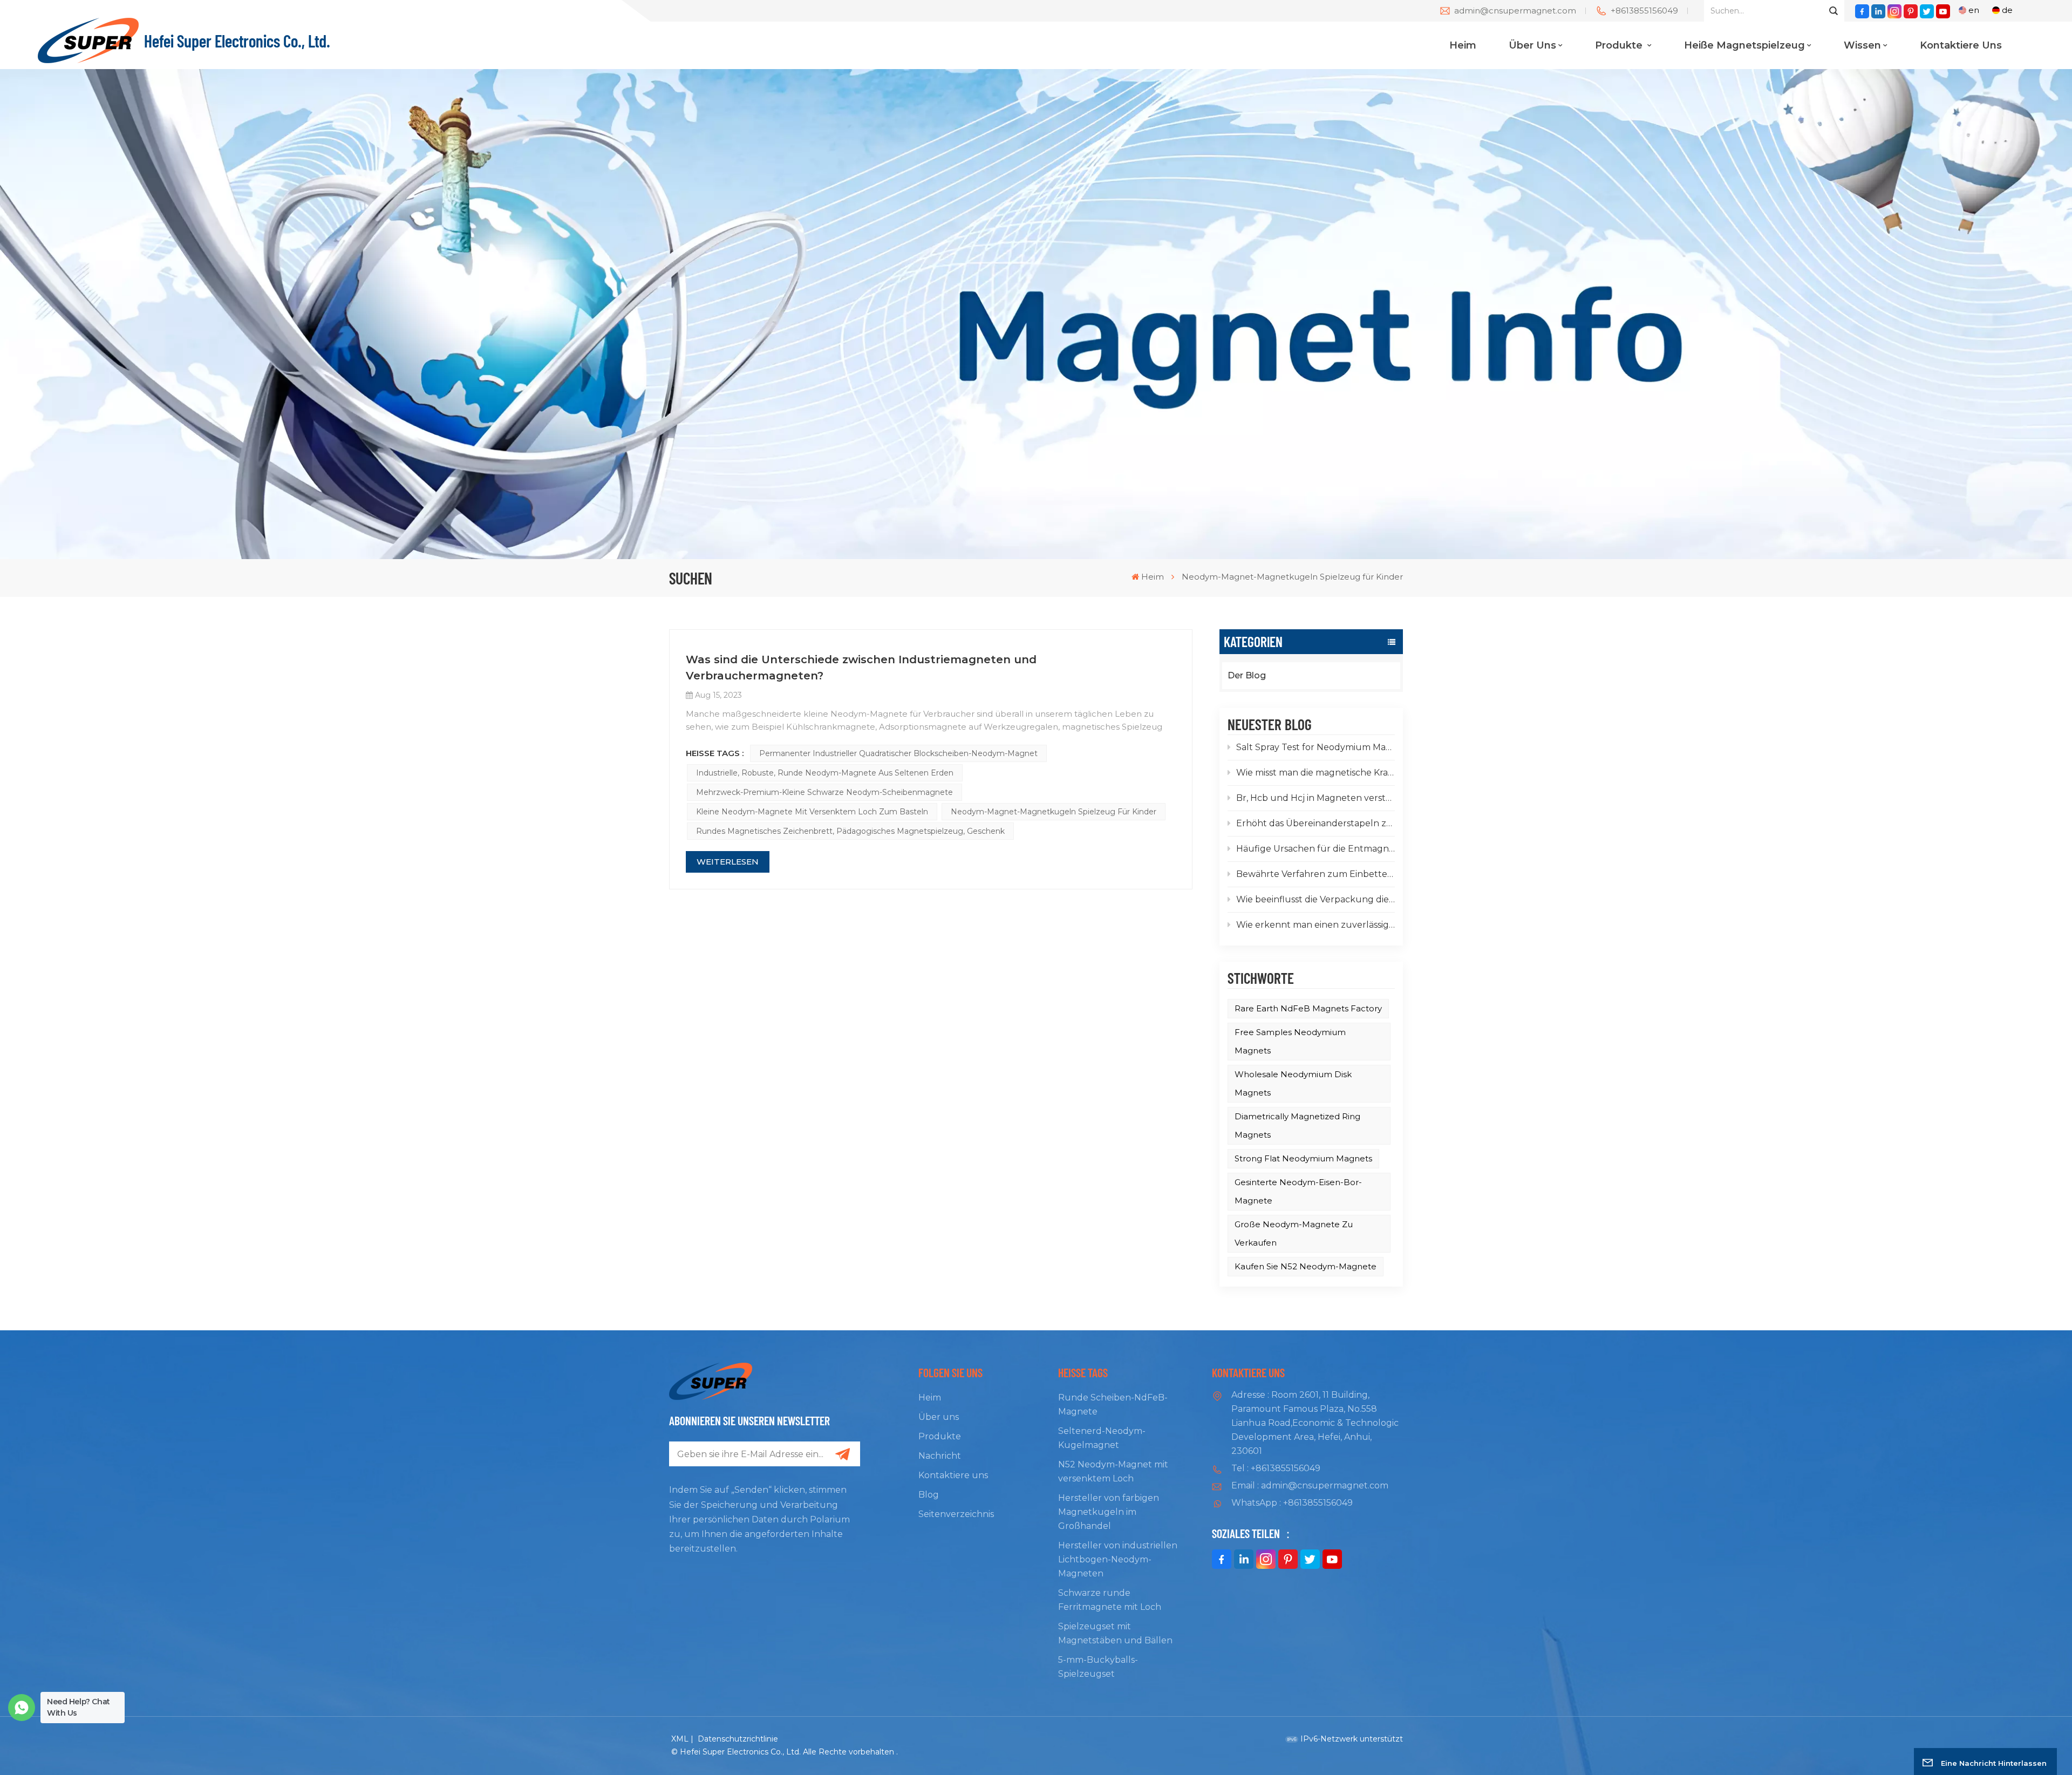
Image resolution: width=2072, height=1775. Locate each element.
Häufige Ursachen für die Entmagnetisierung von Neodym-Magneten (1316, 849)
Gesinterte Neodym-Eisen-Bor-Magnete (1298, 1191)
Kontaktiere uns (1961, 45)
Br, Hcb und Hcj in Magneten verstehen (1316, 798)
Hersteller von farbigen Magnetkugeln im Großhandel (1109, 1512)
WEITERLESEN (728, 862)
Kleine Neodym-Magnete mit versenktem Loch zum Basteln (812, 812)
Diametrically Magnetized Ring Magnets (1297, 1125)
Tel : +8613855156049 (1276, 1468)
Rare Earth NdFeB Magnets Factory (1308, 1008)
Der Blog (1247, 675)
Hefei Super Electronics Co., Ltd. (237, 40)
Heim (1463, 45)
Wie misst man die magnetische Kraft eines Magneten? (1316, 773)
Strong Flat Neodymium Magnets (1303, 1158)
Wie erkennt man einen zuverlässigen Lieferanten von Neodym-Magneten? (1316, 925)
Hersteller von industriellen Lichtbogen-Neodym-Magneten (1118, 1559)
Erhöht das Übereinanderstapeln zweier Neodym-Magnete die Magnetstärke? (1316, 823)
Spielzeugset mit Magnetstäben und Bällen (1115, 1633)
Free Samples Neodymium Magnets (1290, 1041)
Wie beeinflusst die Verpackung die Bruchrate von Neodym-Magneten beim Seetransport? (1316, 899)
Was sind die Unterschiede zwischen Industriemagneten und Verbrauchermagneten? (861, 668)
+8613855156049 (1644, 11)
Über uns (1532, 45)
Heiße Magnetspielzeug (1744, 45)
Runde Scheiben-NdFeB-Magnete (1113, 1405)
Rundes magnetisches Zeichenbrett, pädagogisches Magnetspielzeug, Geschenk (850, 831)
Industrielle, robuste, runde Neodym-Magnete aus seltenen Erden (825, 773)
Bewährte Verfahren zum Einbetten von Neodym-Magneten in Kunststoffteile (1316, 874)
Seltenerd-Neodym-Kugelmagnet (1102, 1438)
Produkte (1620, 45)
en (1974, 10)
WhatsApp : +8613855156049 (1292, 1503)
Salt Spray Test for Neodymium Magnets (1316, 747)
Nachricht (940, 1456)
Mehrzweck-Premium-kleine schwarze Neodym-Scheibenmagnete (824, 792)
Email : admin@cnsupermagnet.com (1310, 1485)
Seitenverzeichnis (956, 1514)
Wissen (1862, 45)
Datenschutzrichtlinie (738, 1739)
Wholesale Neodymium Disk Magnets (1293, 1083)
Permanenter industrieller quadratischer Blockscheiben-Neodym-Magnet (898, 753)
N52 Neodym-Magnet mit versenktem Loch (1113, 1471)
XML (680, 1739)
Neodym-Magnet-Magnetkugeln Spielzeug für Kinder (1054, 812)
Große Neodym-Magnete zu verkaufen (1294, 1233)
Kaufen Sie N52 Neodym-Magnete (1306, 1266)
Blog (929, 1495)
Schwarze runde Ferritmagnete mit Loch (1110, 1600)
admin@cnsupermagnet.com (1515, 11)
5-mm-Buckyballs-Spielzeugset (1098, 1667)
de (2007, 10)
